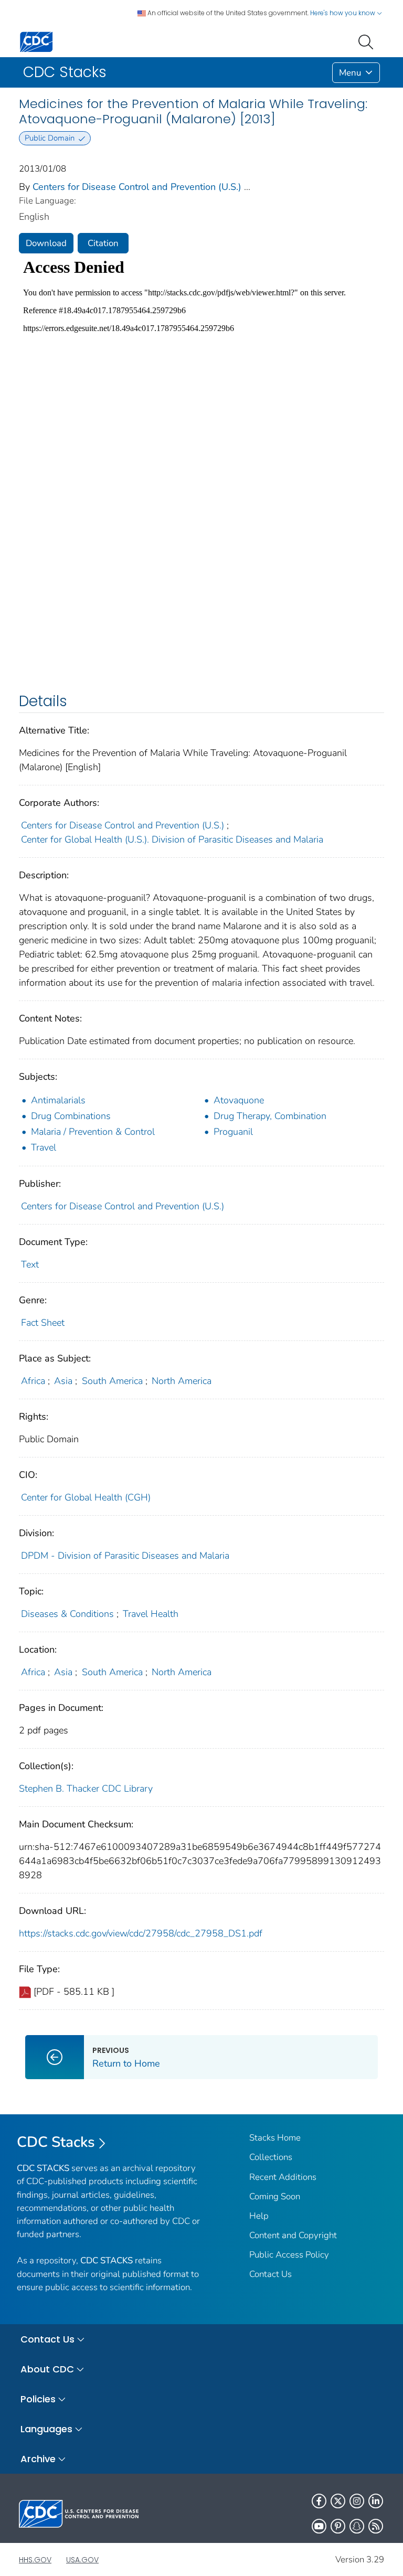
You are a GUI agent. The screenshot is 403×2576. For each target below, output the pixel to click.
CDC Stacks (56, 2142)
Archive (38, 2459)
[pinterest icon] (338, 2526)
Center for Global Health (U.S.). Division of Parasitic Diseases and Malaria (172, 839)
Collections (271, 2157)
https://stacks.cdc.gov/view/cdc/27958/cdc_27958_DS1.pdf (141, 1933)
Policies (38, 2399)
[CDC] (36, 41)
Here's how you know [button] (343, 13)
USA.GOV (82, 2560)
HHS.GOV (35, 2560)
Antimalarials (58, 1100)
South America (112, 1381)
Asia (63, 1381)
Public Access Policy (289, 2255)
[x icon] (338, 2501)
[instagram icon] (357, 2501)
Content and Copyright (293, 2235)
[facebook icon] (319, 2501)
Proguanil (233, 1132)
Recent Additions (283, 2177)
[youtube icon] (319, 2526)
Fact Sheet (43, 1323)
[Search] (368, 41)
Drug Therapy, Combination (270, 1116)
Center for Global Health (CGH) (86, 1497)
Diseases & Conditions (67, 1614)
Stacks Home (275, 2138)
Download (46, 243)
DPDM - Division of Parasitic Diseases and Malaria (125, 1556)
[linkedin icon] (376, 2501)
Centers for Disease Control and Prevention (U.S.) (137, 187)
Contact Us (271, 2274)
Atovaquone (239, 1100)
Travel (44, 1147)
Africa (33, 1381)
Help (259, 2216)
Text (30, 1264)
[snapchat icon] (357, 2526)
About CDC (47, 2369)
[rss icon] (376, 2526)
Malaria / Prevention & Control (93, 1132)
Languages (46, 2429)
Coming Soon (275, 2196)
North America (182, 1381)
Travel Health (151, 1614)
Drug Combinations (71, 1116)
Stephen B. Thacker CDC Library (86, 1789)
